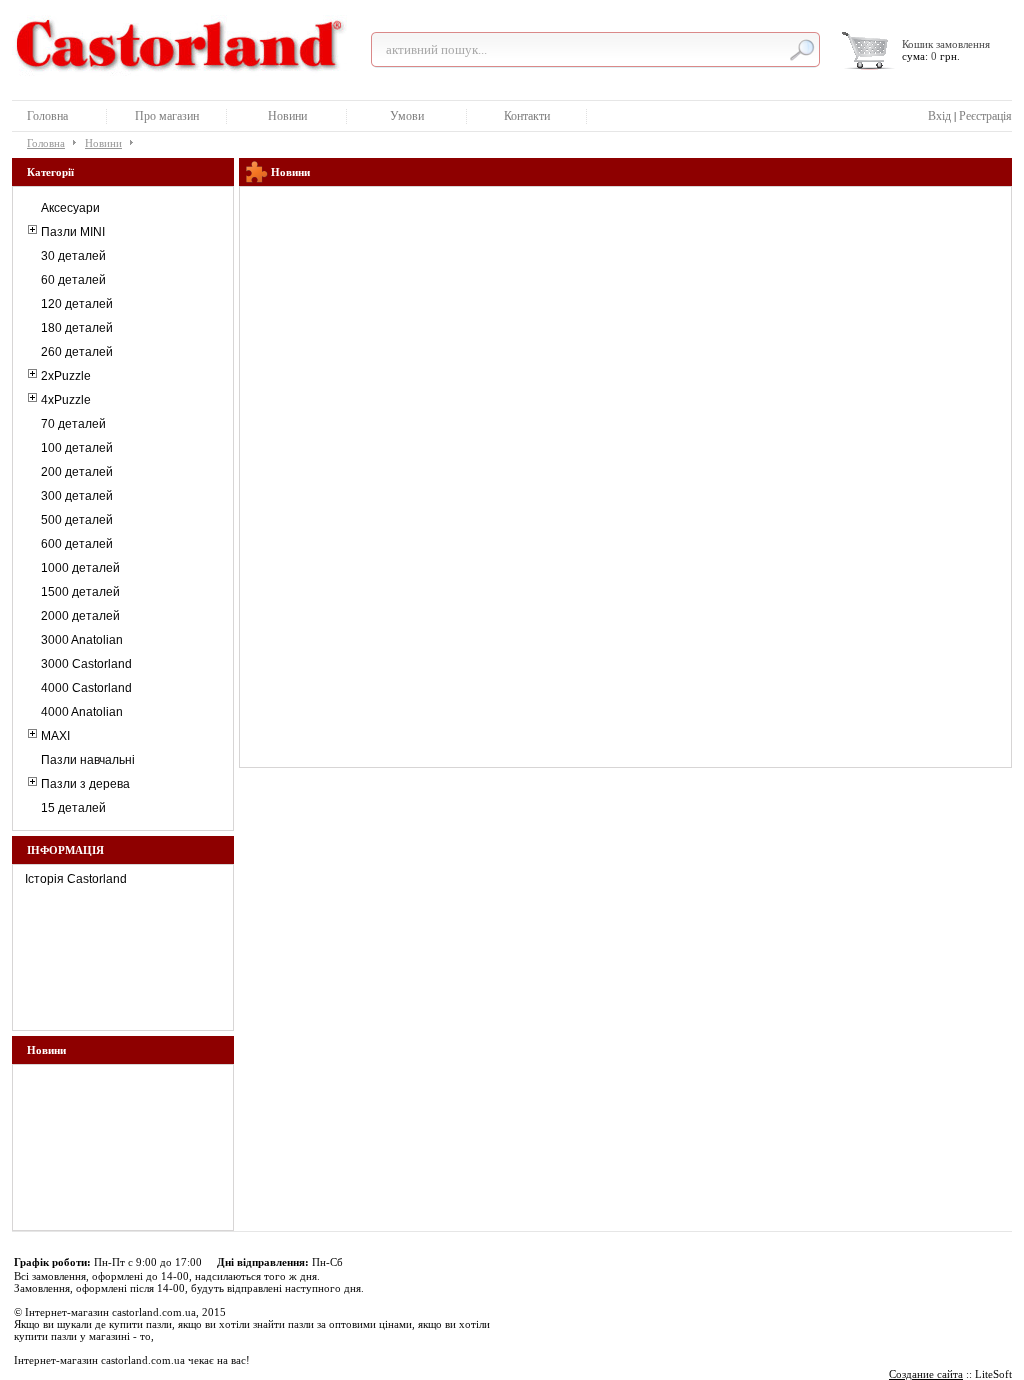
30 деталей (73, 256)
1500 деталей (80, 592)
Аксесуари (70, 208)
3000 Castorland (86, 664)
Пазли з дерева (85, 784)
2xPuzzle (66, 376)
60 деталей (73, 280)
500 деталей (77, 520)
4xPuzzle (66, 400)
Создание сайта (926, 1374)
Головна (47, 116)
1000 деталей (80, 568)
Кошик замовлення (946, 44)
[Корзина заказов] (869, 50)
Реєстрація (985, 116)
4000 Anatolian (82, 712)
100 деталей (77, 448)
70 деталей (73, 424)
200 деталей (77, 472)
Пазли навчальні (88, 760)
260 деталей (77, 352)
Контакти (527, 116)
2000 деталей (80, 616)
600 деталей (77, 544)
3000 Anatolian (82, 640)
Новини (287, 116)
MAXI (55, 736)
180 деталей (77, 328)
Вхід (939, 116)
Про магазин (167, 116)
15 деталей (73, 808)
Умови (407, 116)
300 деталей (77, 496)
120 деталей (77, 304)
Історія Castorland (76, 879)
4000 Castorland (86, 688)
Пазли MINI (73, 232)
